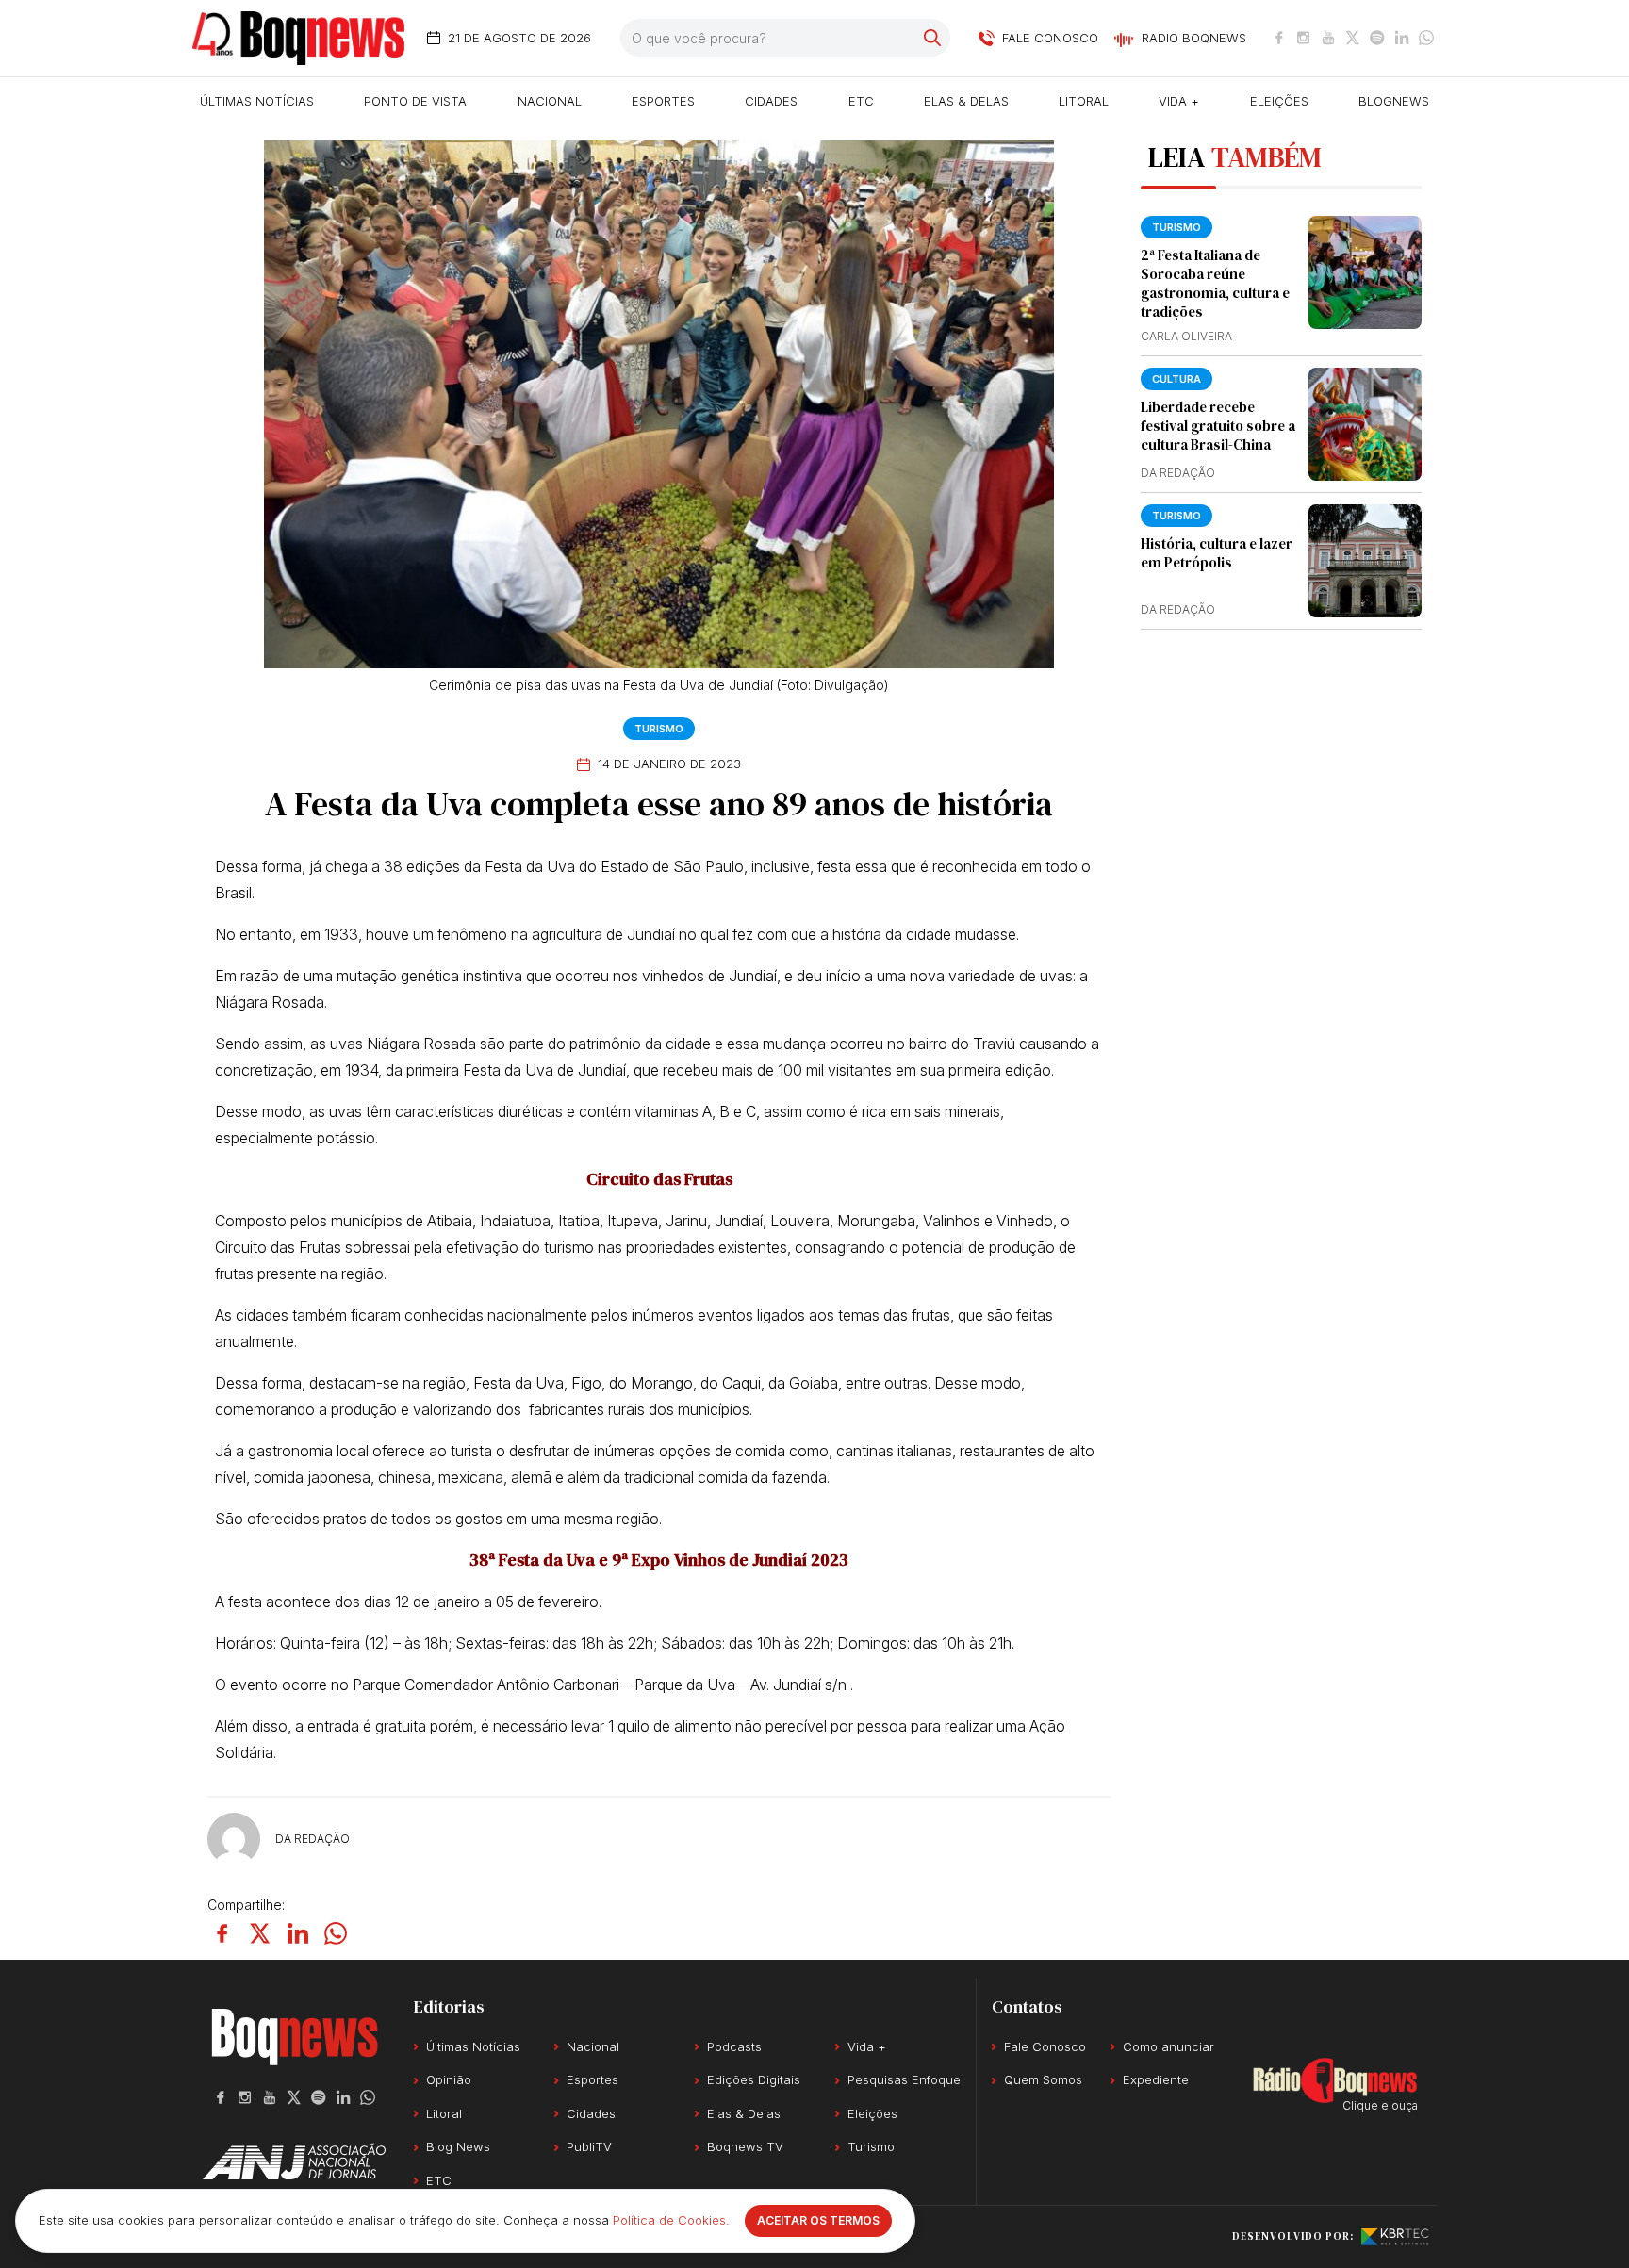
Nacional (550, 101)
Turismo (659, 729)
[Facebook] (1279, 38)
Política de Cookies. (671, 2220)
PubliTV (589, 2146)
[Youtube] (1328, 38)
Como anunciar (1168, 2046)
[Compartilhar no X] (260, 1933)
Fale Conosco (1045, 2046)
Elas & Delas (966, 101)
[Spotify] (1377, 38)
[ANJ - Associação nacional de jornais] (294, 2161)
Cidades (771, 101)
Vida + (1179, 101)
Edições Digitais (754, 2079)
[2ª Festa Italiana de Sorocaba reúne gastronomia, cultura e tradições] (1365, 272)
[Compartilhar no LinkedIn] (298, 1933)
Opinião (449, 2079)
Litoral (1084, 101)
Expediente (1156, 2079)
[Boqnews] (298, 38)
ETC (861, 101)
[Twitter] (1353, 38)
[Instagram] (1304, 38)
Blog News (458, 2146)
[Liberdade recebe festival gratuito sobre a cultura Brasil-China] (1365, 424)
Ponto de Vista (415, 101)
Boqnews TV (745, 2146)
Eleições (1279, 101)
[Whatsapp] (1426, 38)
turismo (1176, 227)
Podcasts (734, 2046)
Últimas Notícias (257, 101)
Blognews (1394, 101)
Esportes (663, 101)
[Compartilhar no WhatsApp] (336, 1933)
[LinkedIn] (1402, 38)
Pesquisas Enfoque (904, 2079)
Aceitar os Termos (818, 2220)
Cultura (1176, 379)
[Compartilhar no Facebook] (222, 1933)
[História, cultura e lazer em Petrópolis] (1365, 561)
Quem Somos (1043, 2079)
